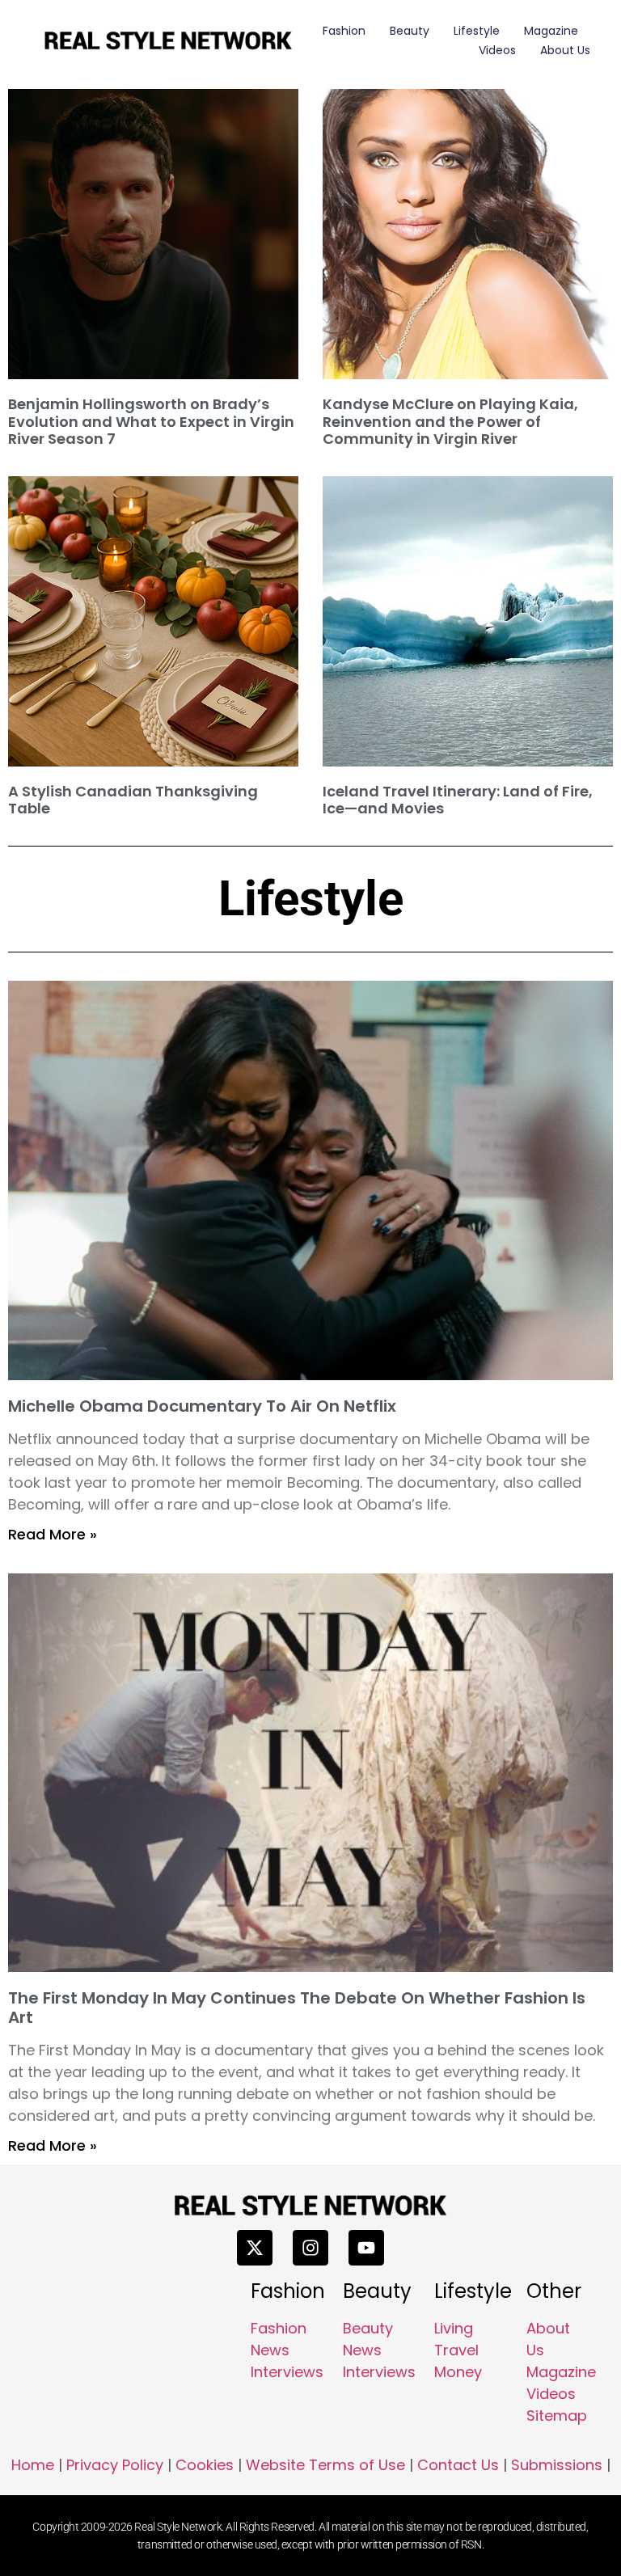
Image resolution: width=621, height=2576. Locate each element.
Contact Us (458, 2465)
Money (458, 2372)
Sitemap (557, 2416)
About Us (565, 50)
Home (33, 2465)
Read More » (53, 1534)
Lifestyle (477, 31)
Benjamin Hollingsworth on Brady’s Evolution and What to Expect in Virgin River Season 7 (151, 421)
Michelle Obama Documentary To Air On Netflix (202, 1406)
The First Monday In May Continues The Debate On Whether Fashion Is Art (297, 2008)
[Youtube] (366, 2248)
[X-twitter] (255, 2248)
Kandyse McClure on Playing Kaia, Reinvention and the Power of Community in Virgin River (450, 421)
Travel (456, 2350)
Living (454, 2328)
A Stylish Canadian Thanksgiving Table (133, 800)
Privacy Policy (115, 2465)
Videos (497, 50)
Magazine (551, 31)
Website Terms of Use (325, 2465)
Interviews (287, 2372)
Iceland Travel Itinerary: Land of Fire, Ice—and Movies (458, 800)
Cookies (205, 2465)
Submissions (557, 2465)
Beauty (410, 31)
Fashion (344, 31)
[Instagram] (310, 2248)
